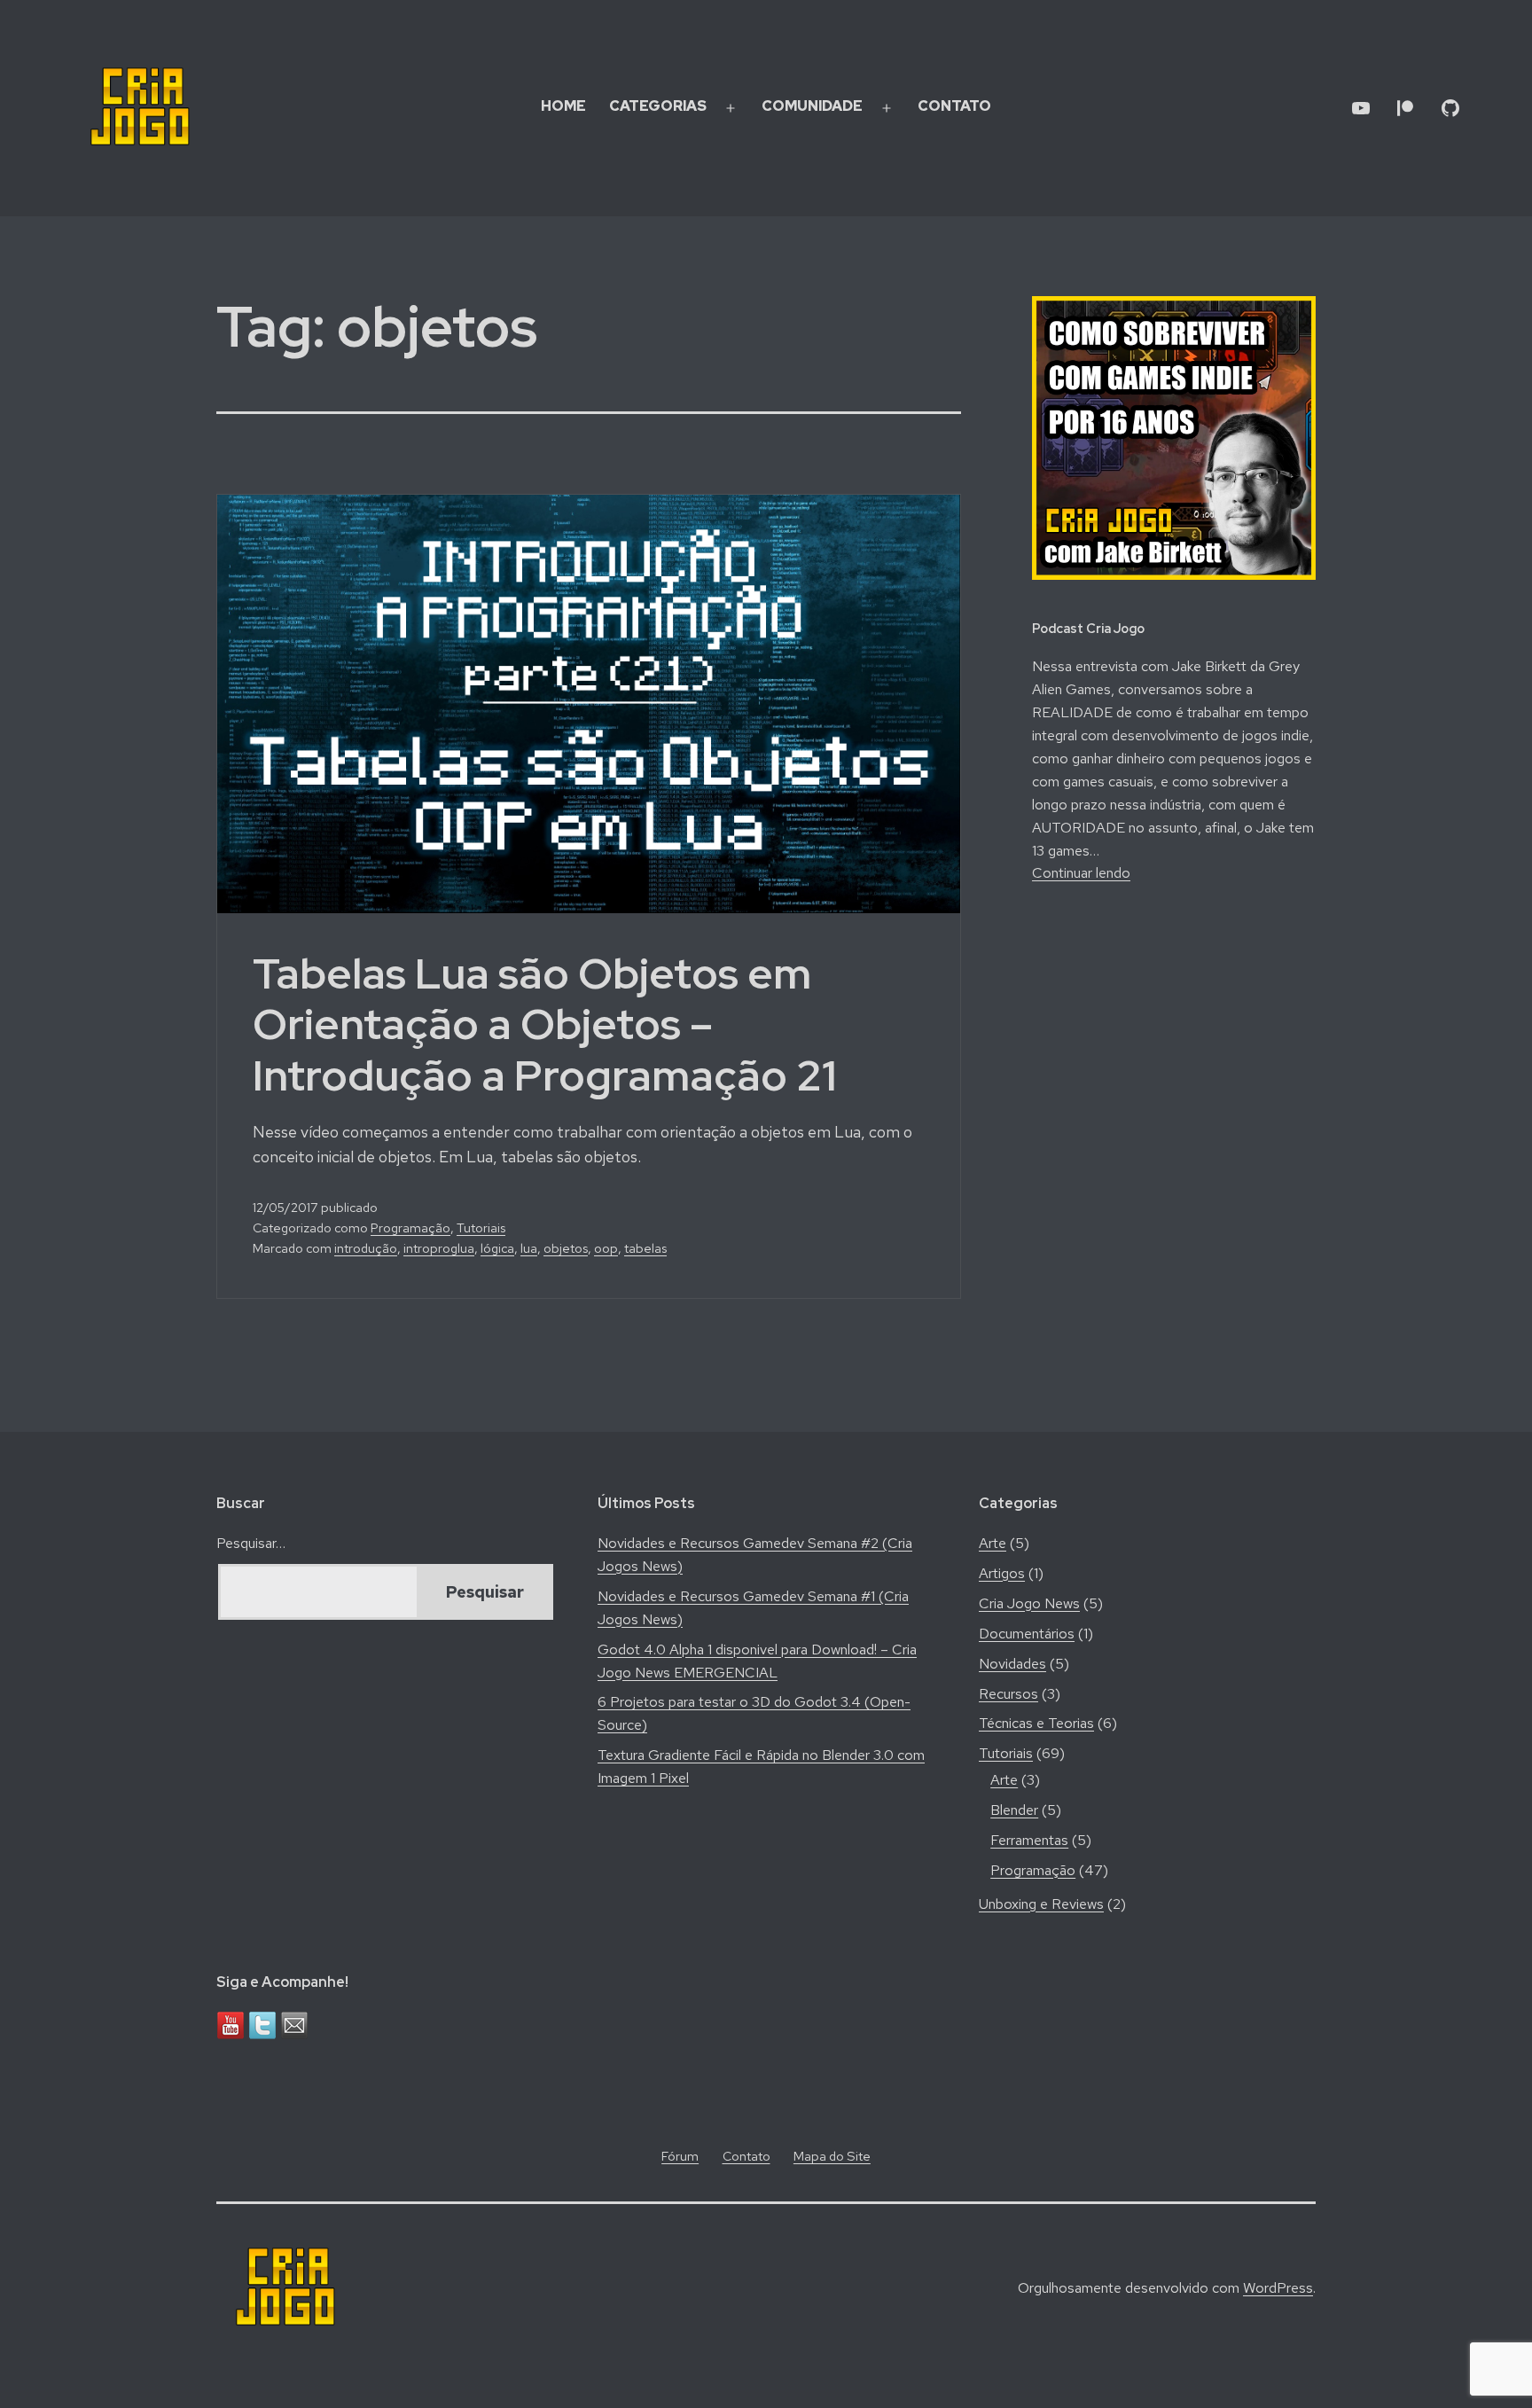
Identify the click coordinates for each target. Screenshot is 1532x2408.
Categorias (658, 106)
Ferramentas (1029, 1840)
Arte (993, 1543)
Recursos (1008, 1694)
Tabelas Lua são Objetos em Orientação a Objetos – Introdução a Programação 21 (544, 1024)
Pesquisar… (251, 1543)
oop (606, 1248)
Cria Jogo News (1029, 1603)
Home (563, 106)
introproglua (439, 1248)
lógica (497, 1248)
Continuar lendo (1081, 873)
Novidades (1012, 1664)
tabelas (645, 1248)
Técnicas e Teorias (1036, 1723)
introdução (366, 1248)
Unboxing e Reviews (1041, 1904)
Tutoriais (481, 1227)
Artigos (1002, 1573)
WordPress (1278, 2288)
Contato (954, 106)
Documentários (1027, 1634)
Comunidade (812, 106)
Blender (1014, 1810)
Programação (410, 1227)
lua (529, 1248)
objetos (566, 1248)
